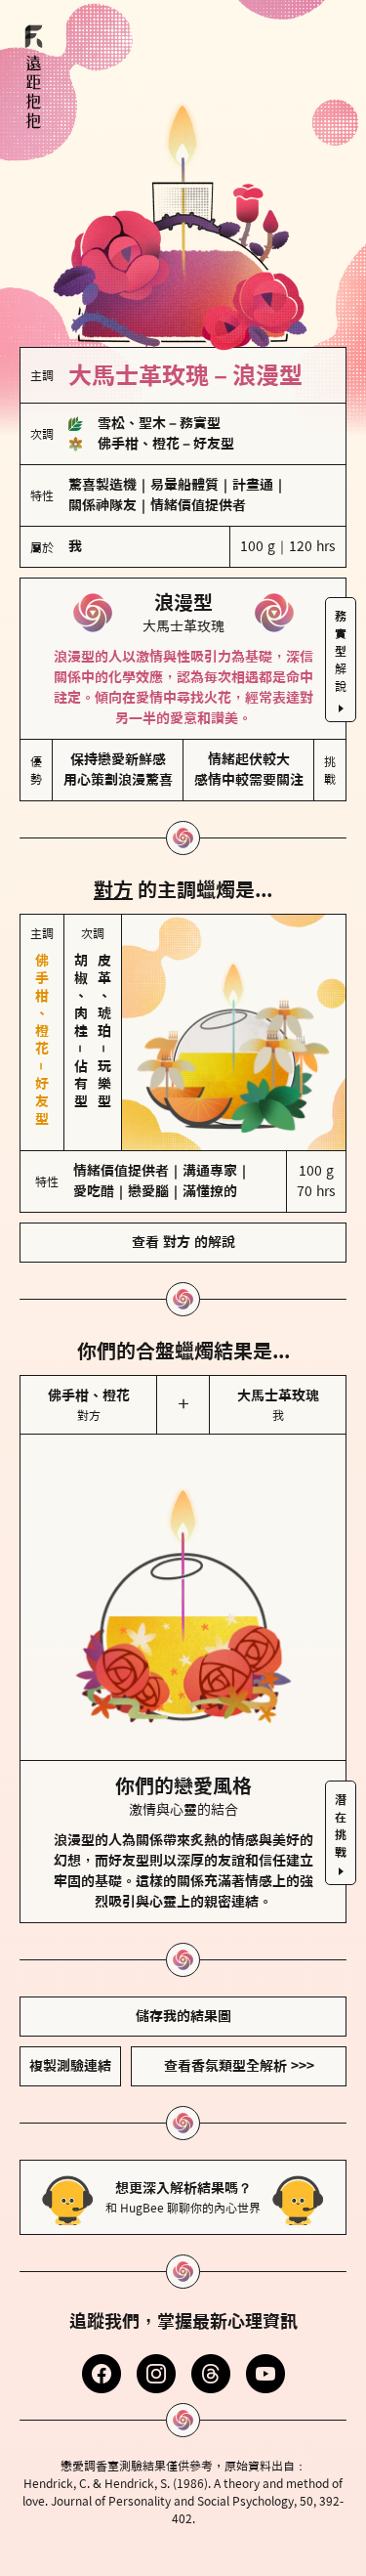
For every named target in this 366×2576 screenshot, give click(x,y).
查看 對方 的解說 (183, 1242)
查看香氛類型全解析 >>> (239, 2066)
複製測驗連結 (70, 2066)
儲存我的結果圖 (183, 2016)
